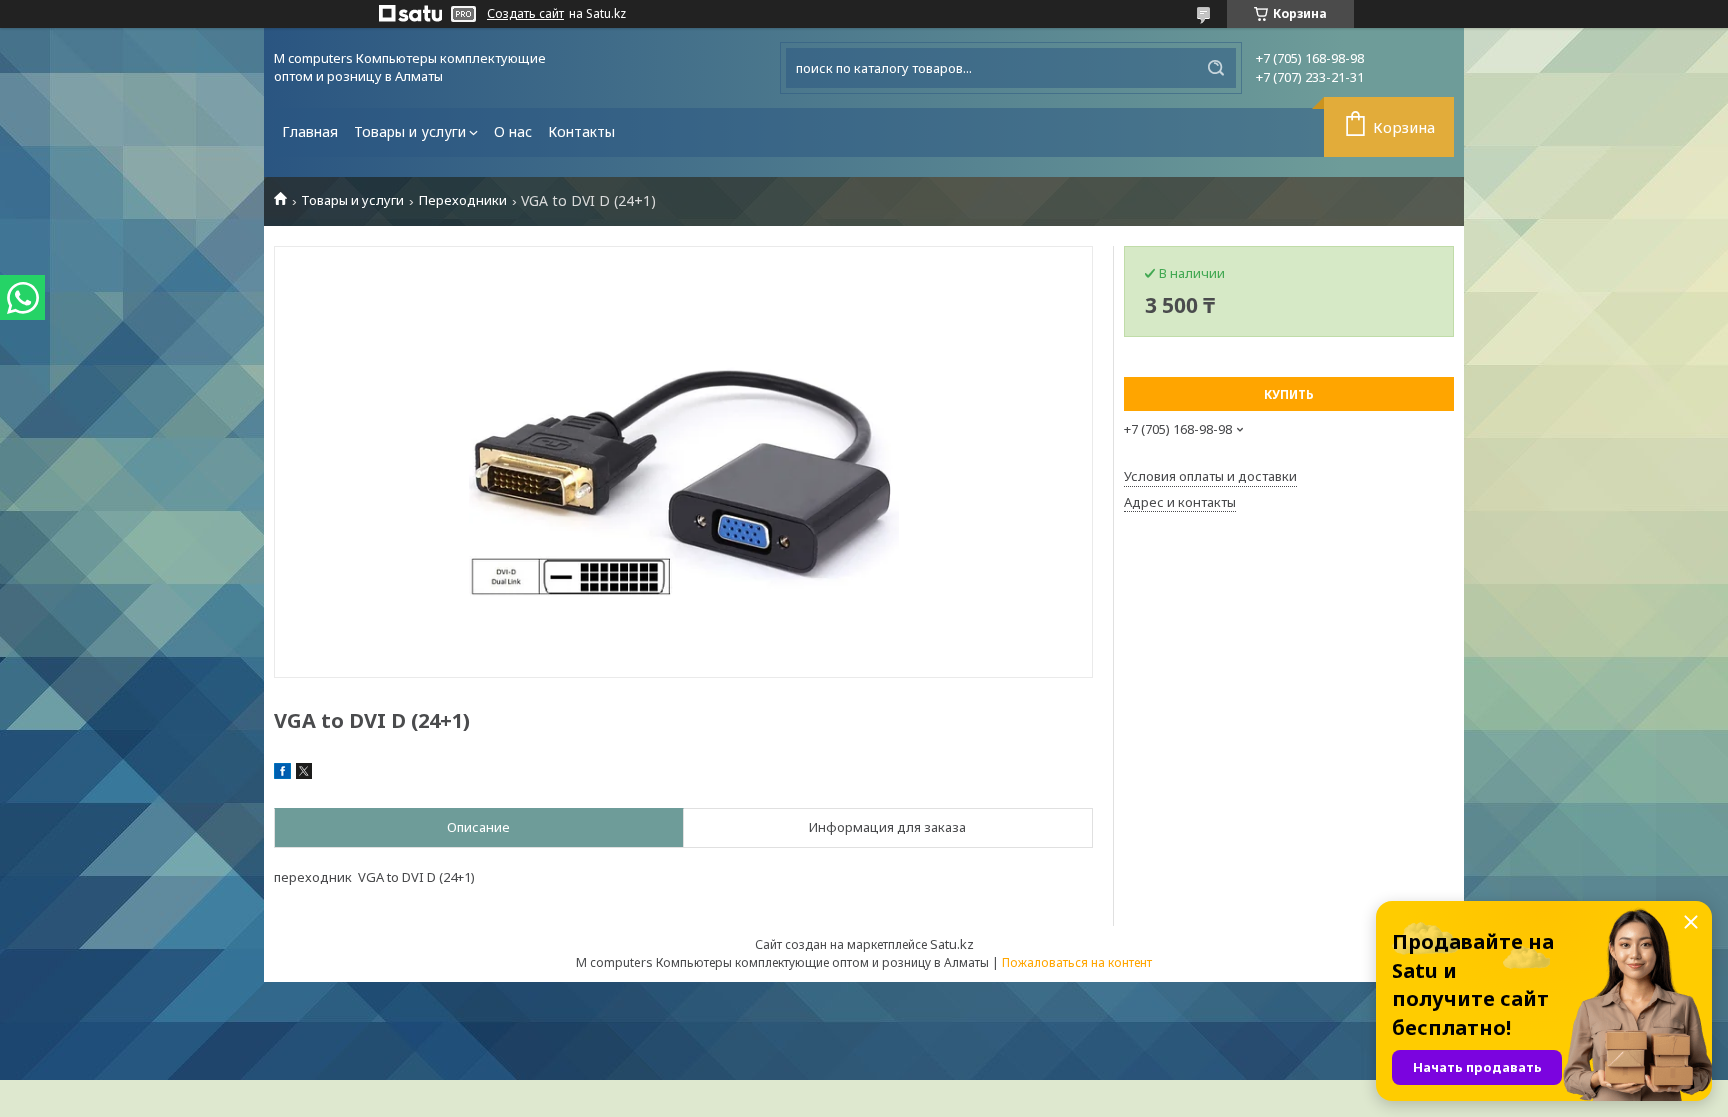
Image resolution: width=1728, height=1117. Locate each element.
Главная (310, 131)
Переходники (463, 200)
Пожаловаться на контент (1077, 962)
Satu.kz (952, 944)
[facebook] (282, 774)
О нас (513, 131)
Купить (1289, 394)
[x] (304, 774)
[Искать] (1216, 68)
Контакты (581, 131)
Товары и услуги (410, 131)
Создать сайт (525, 14)
